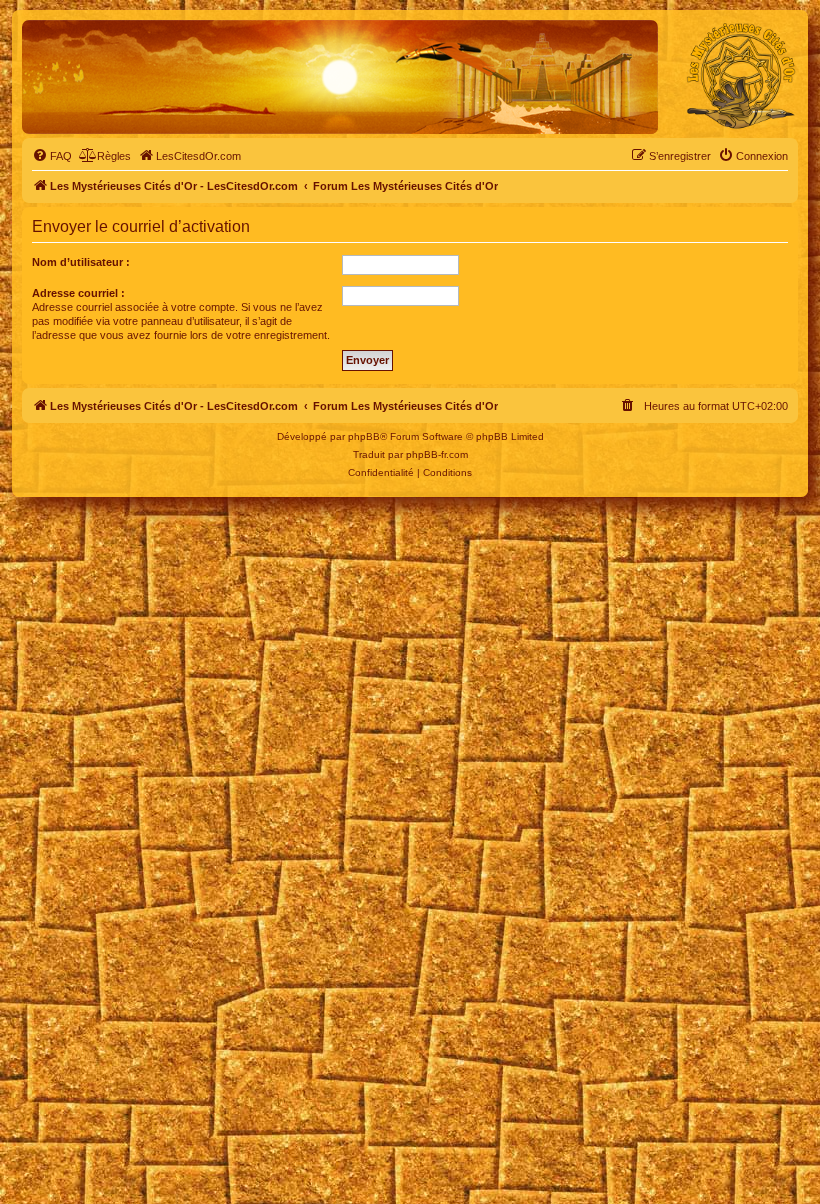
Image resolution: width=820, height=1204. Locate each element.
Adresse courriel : (78, 293)
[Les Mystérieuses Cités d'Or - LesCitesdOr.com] (741, 76)
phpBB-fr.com (437, 454)
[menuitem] (52, 156)
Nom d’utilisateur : (81, 262)
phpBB (364, 436)
